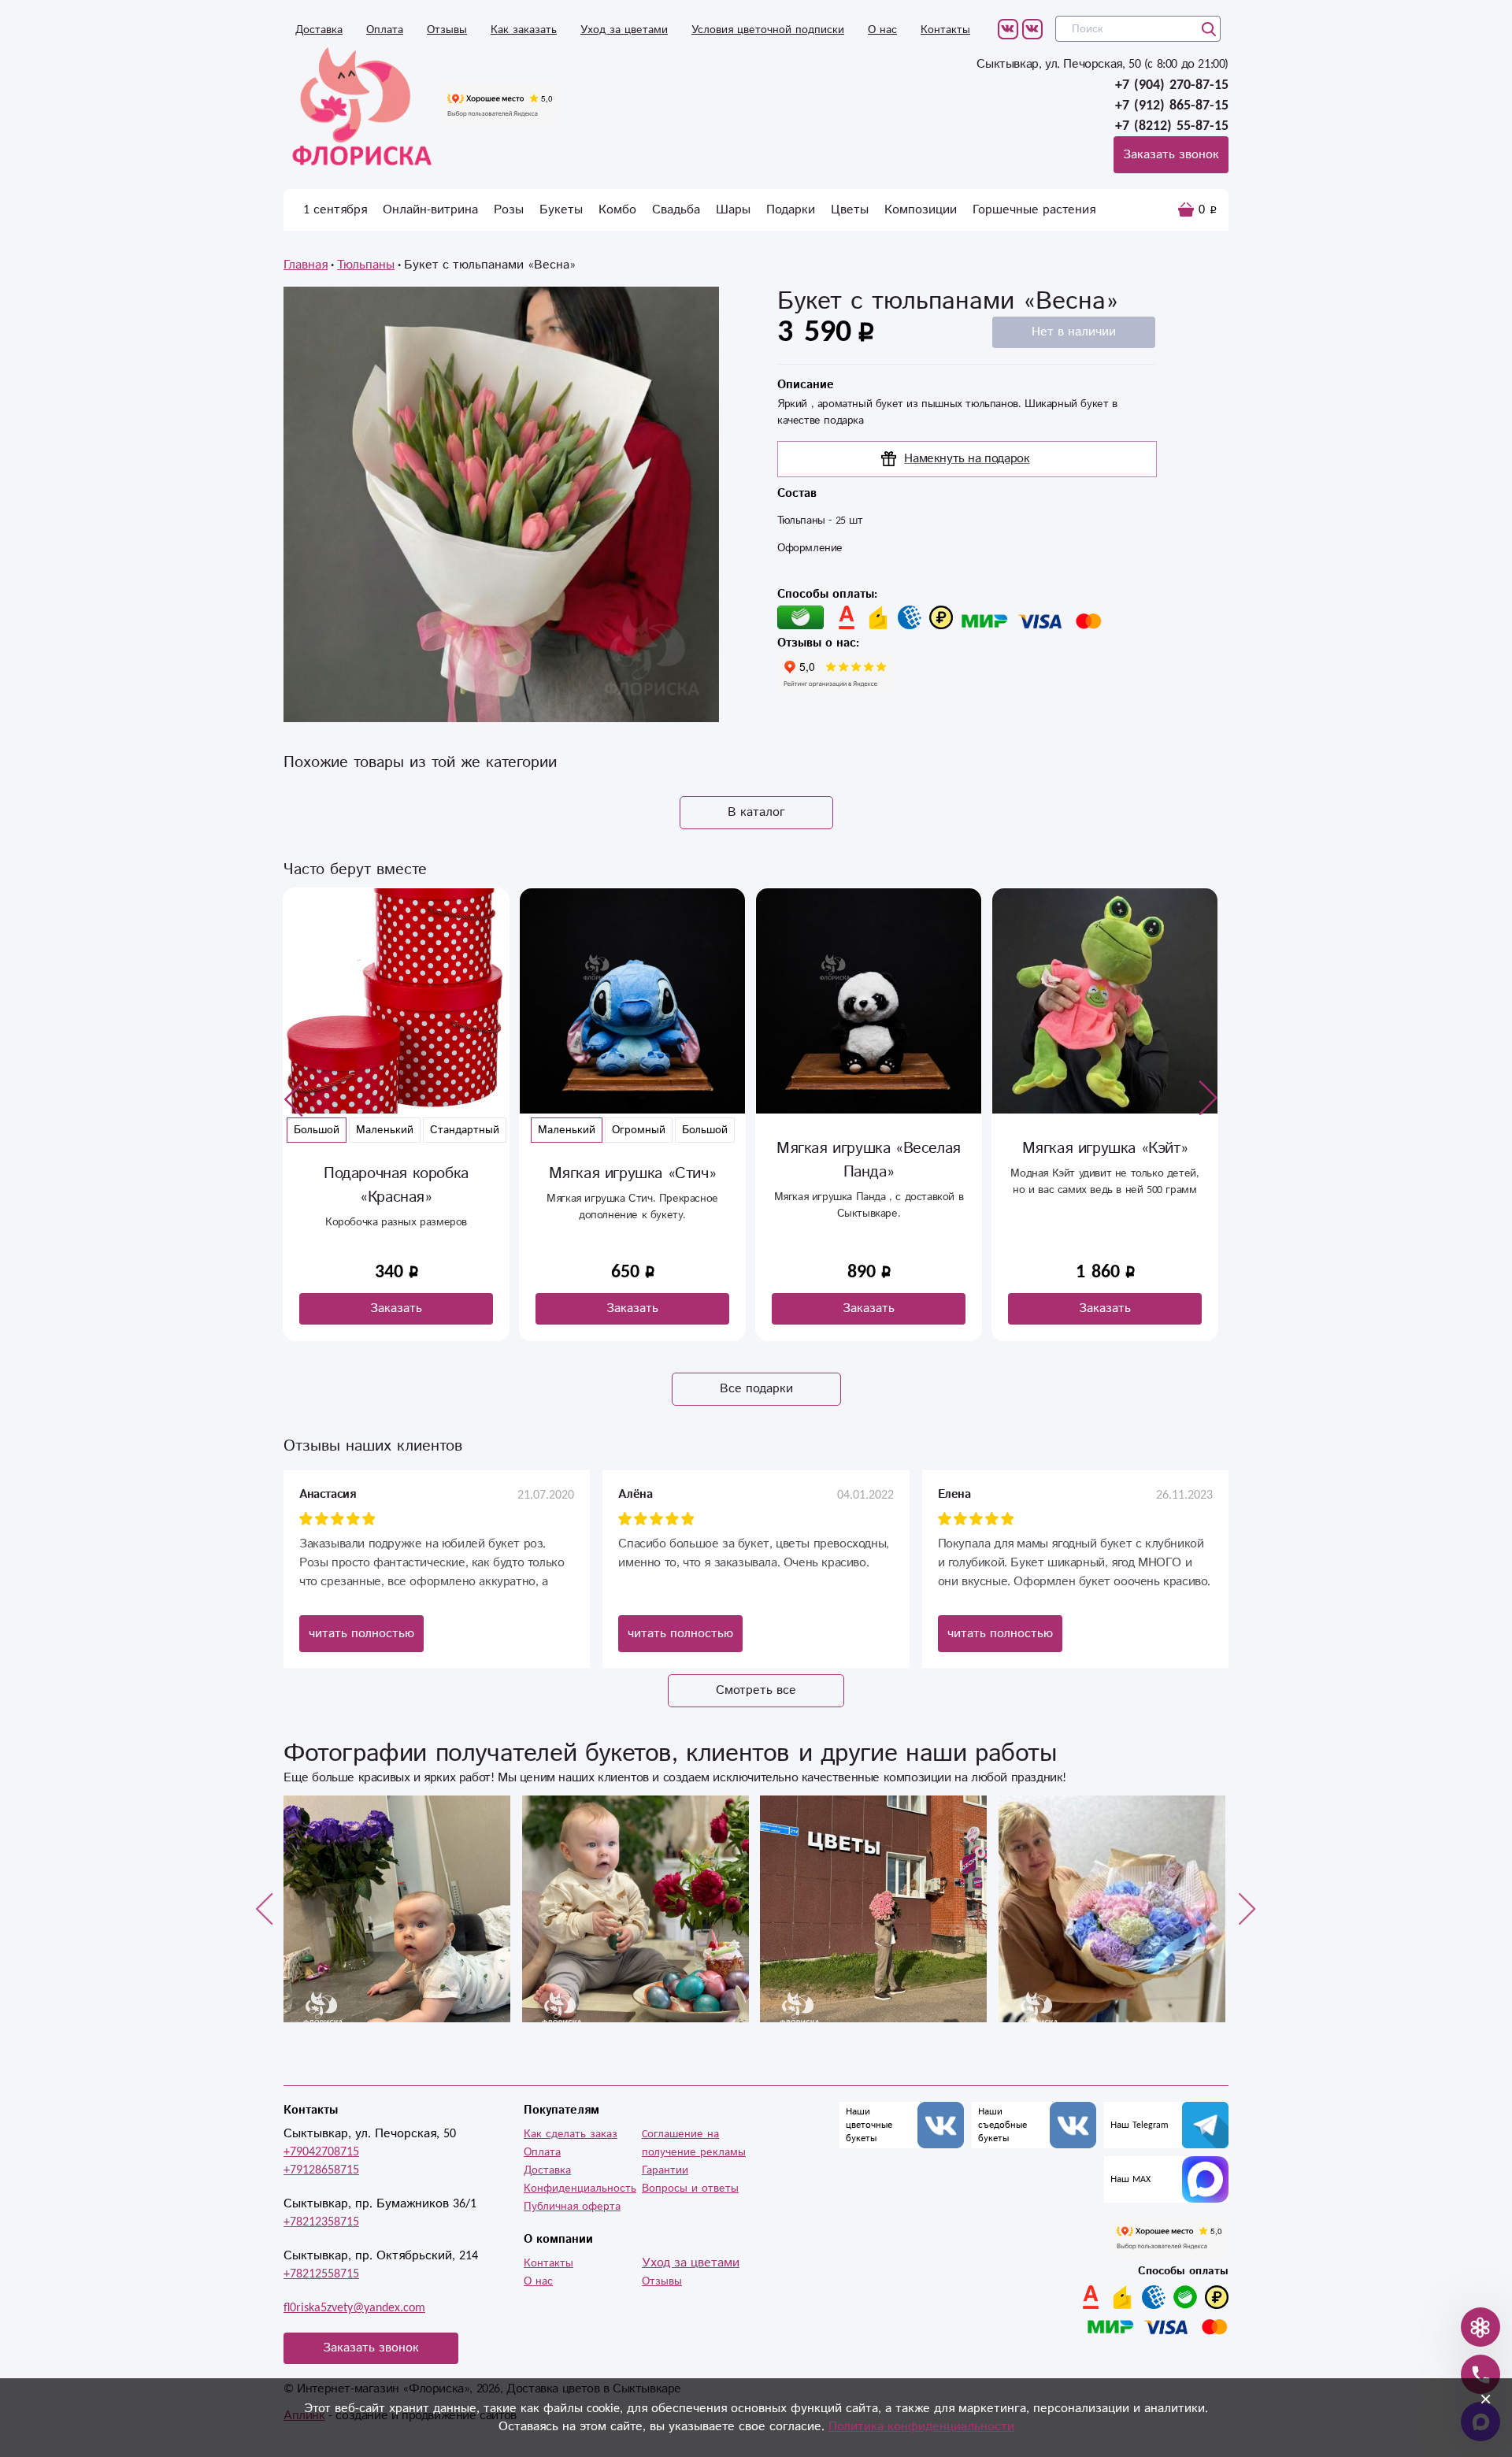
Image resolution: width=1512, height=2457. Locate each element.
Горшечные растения (1034, 210)
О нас (882, 30)
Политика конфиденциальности (921, 2427)
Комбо (617, 210)
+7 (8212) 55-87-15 (1172, 126)
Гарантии (665, 2170)
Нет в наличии (1074, 332)
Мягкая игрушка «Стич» (633, 1174)
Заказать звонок (1171, 155)
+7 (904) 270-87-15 (1172, 85)
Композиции (921, 210)
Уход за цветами (624, 30)
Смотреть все (756, 1690)
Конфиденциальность (580, 2188)
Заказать (396, 1308)
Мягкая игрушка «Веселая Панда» (869, 1160)
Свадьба (676, 210)
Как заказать (524, 30)
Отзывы (447, 30)
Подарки (791, 210)
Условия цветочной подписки (768, 30)
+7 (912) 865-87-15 (1172, 106)
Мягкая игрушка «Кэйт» (1105, 1149)
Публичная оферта (572, 2207)
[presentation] (294, 1099)
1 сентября (335, 210)
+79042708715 (321, 2152)
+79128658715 (321, 2170)
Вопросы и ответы (690, 2188)
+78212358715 (321, 2222)
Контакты (945, 30)
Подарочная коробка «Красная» (396, 1186)
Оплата (385, 30)
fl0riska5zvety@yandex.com (354, 2308)
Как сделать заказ (571, 2134)
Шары (733, 210)
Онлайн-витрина (430, 210)
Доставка (319, 30)
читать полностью (361, 1634)
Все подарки (756, 1389)
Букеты (561, 210)
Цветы (850, 210)
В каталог (756, 812)
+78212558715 (321, 2274)
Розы (509, 210)
